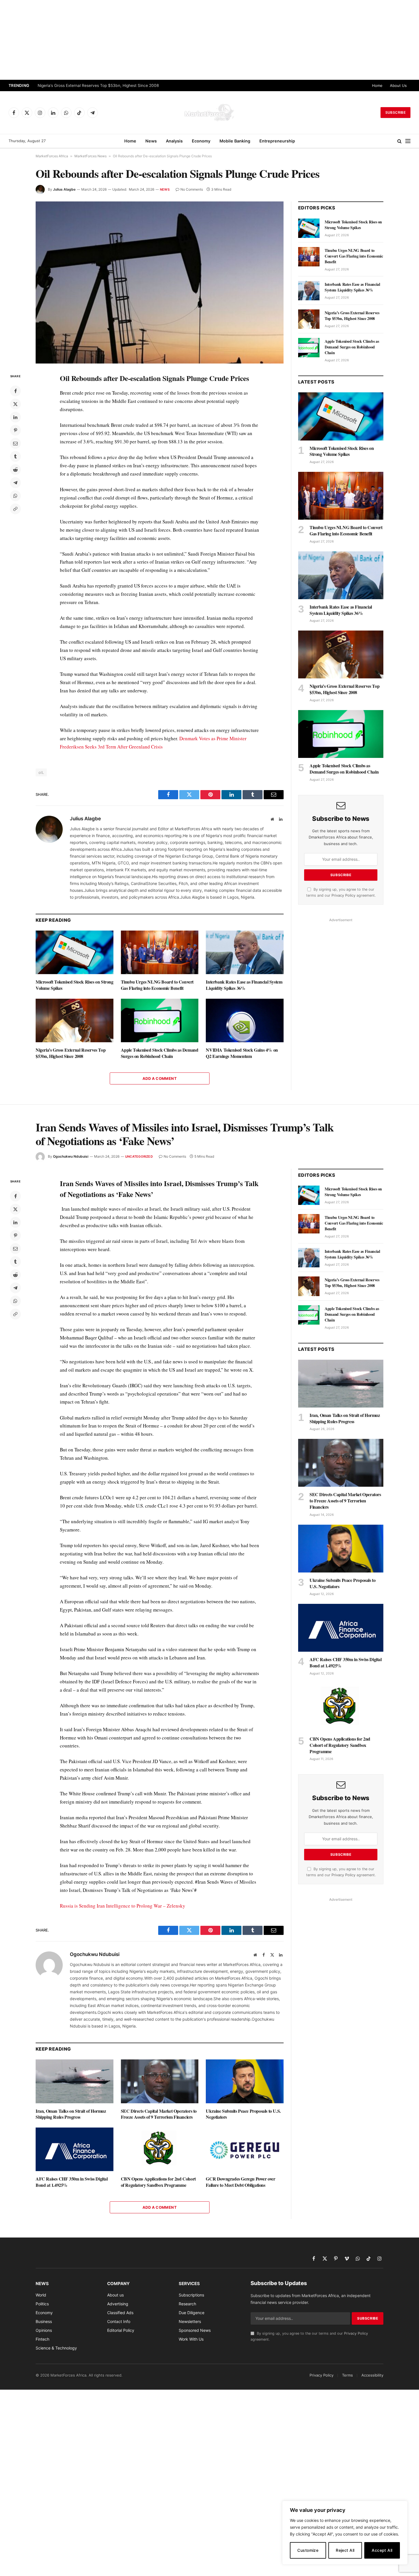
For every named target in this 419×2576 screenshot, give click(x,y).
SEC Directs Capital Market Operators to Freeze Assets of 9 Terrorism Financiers (159, 2114)
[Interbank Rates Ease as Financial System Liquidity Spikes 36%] (245, 952)
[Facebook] (15, 391)
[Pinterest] (15, 430)
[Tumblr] (15, 456)
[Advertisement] (209, 40)
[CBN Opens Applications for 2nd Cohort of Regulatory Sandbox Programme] (160, 2149)
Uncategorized (139, 1157)
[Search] (399, 141)
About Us (398, 85)
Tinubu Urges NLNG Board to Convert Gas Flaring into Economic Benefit (157, 985)
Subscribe (395, 112)
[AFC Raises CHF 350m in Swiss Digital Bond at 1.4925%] (75, 2149)
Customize (308, 2550)
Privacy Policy (343, 895)
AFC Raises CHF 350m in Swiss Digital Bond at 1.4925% (72, 2182)
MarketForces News (90, 156)
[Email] (15, 443)
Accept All (382, 2550)
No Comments (192, 189)
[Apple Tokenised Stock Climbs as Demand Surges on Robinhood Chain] (160, 1020)
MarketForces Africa (52, 156)
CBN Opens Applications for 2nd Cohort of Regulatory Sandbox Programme (158, 2182)
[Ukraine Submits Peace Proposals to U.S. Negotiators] (245, 2081)
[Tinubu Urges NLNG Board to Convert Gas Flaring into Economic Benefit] (160, 952)
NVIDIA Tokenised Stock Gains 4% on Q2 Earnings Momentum (242, 1053)
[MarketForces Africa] (209, 113)
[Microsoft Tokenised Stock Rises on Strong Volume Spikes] (75, 952)
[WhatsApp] (15, 496)
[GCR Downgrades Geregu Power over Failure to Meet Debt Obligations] (245, 2149)
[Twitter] (15, 404)
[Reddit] (15, 470)
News (151, 141)
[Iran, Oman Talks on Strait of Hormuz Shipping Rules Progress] (75, 2081)
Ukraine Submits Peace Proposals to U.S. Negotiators (243, 2114)
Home (377, 85)
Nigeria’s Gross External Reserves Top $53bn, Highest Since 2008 (98, 85)
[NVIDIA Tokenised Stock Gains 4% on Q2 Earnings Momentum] (245, 1020)
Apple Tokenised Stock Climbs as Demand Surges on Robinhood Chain (160, 1053)
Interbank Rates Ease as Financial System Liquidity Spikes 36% (244, 985)
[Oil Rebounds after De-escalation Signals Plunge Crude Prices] (160, 283)
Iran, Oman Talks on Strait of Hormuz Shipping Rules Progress (71, 2114)
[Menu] (408, 141)
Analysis (174, 141)
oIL (41, 772)
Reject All (345, 2550)
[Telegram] (15, 483)
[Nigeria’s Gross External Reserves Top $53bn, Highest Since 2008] (75, 1020)
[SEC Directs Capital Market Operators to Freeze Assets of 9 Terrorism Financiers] (160, 2081)
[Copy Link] (15, 509)
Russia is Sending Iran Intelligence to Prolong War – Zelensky (123, 1906)
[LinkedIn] (15, 417)
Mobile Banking (235, 141)
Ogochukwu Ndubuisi (71, 1156)
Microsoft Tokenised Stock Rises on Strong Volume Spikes (75, 985)
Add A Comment (160, 1078)
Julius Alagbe (64, 189)
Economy (201, 141)
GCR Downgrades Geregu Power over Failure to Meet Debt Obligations (240, 2182)
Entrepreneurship (277, 141)
